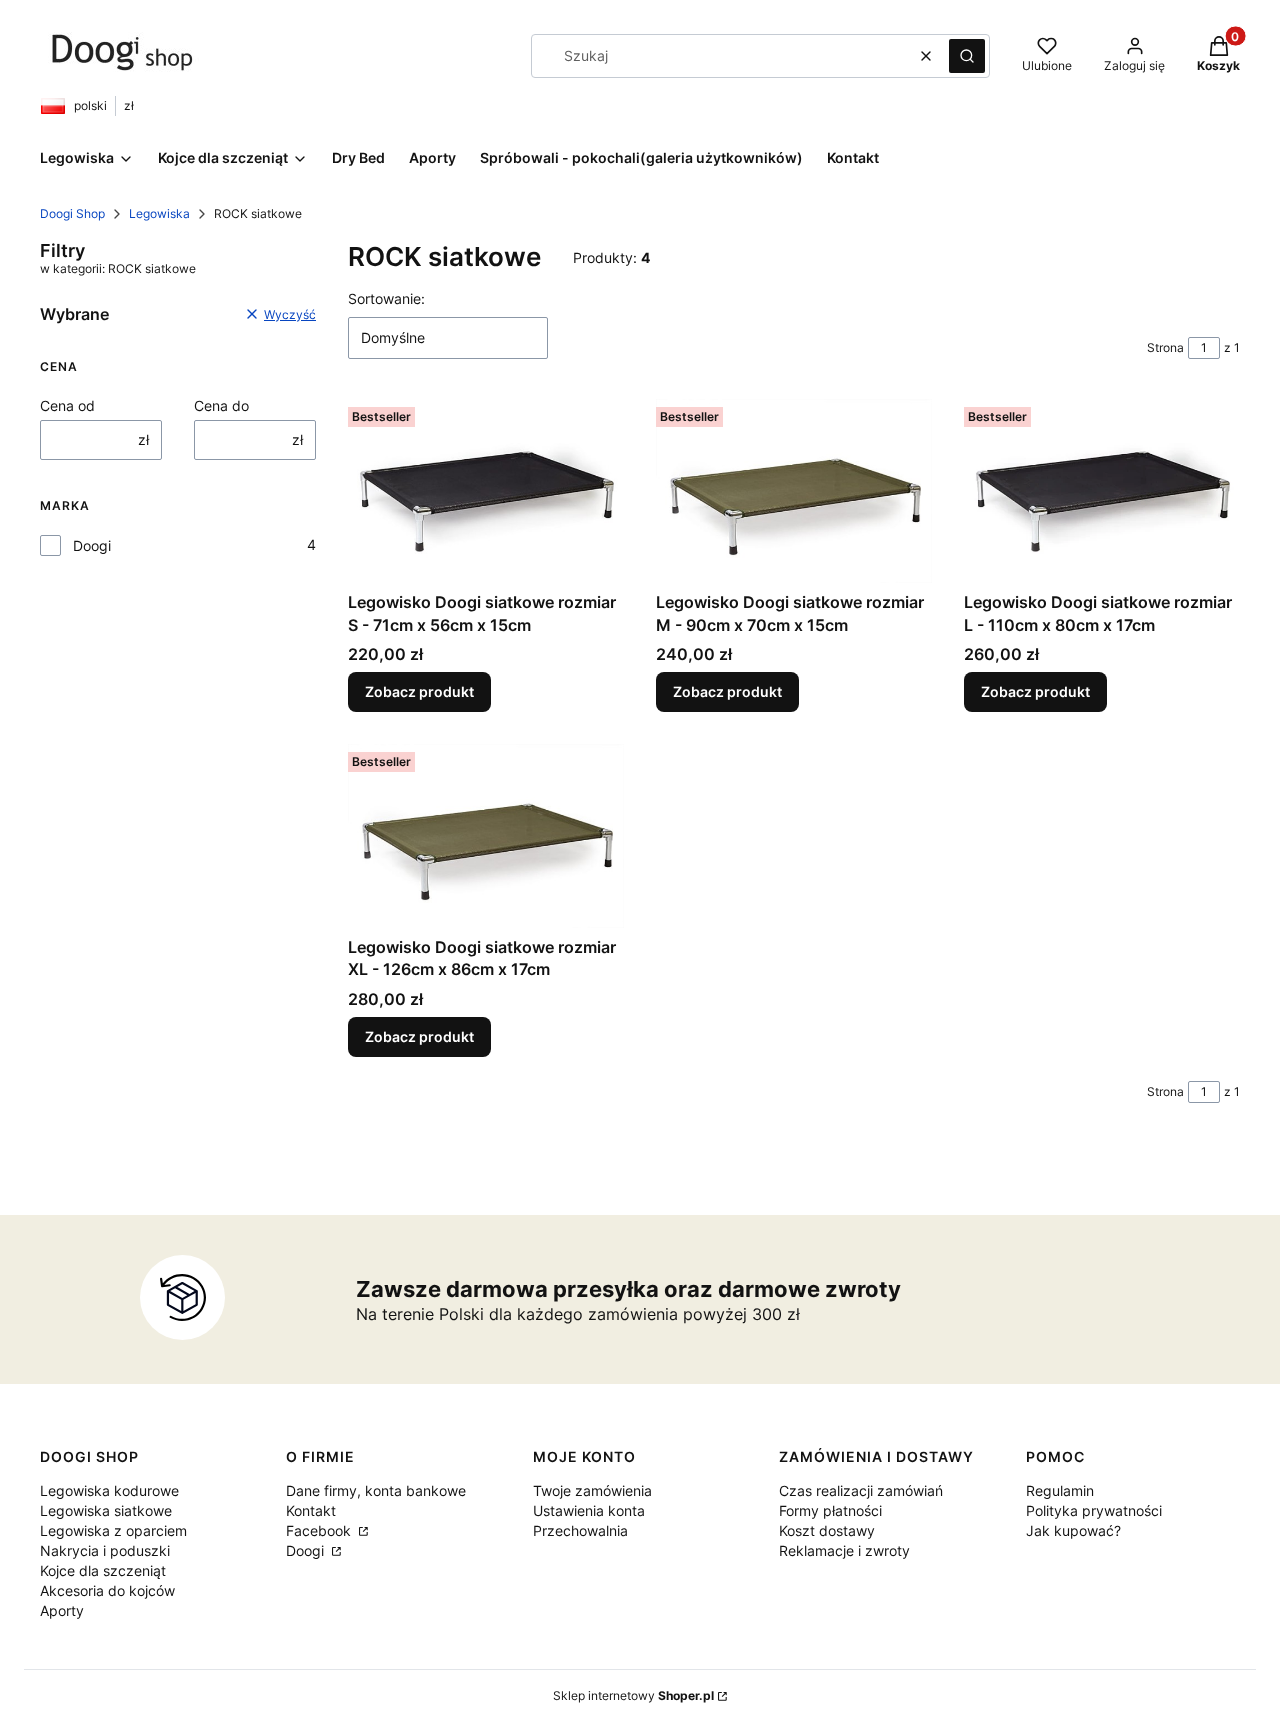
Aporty (62, 1610)
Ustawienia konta (589, 1510)
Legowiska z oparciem (113, 1530)
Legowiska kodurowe (109, 1490)
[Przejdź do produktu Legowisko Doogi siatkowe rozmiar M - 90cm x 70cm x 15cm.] (794, 491)
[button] (967, 56)
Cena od (67, 405)
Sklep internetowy (633, 1695)
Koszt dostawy (827, 1530)
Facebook (320, 1530)
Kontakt (311, 1510)
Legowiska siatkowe (106, 1510)
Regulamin (1060, 1490)
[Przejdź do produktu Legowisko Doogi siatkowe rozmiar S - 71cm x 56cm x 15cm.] (486, 491)
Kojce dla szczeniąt (103, 1570)
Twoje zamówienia (592, 1490)
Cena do (221, 405)
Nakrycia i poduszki (105, 1550)
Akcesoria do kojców (107, 1590)
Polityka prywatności (1094, 1510)
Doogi (92, 545)
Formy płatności (830, 1510)
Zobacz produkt (419, 691)
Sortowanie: (386, 298)
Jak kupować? (1073, 1530)
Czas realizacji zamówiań (861, 1490)
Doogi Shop (72, 213)
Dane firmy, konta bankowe (376, 1490)
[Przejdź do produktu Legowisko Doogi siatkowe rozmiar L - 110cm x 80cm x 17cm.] (1102, 491)
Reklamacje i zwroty (844, 1550)
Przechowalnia (580, 1530)
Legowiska (159, 213)
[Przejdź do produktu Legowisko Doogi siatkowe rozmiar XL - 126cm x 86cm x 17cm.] (486, 836)
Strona (1165, 347)
